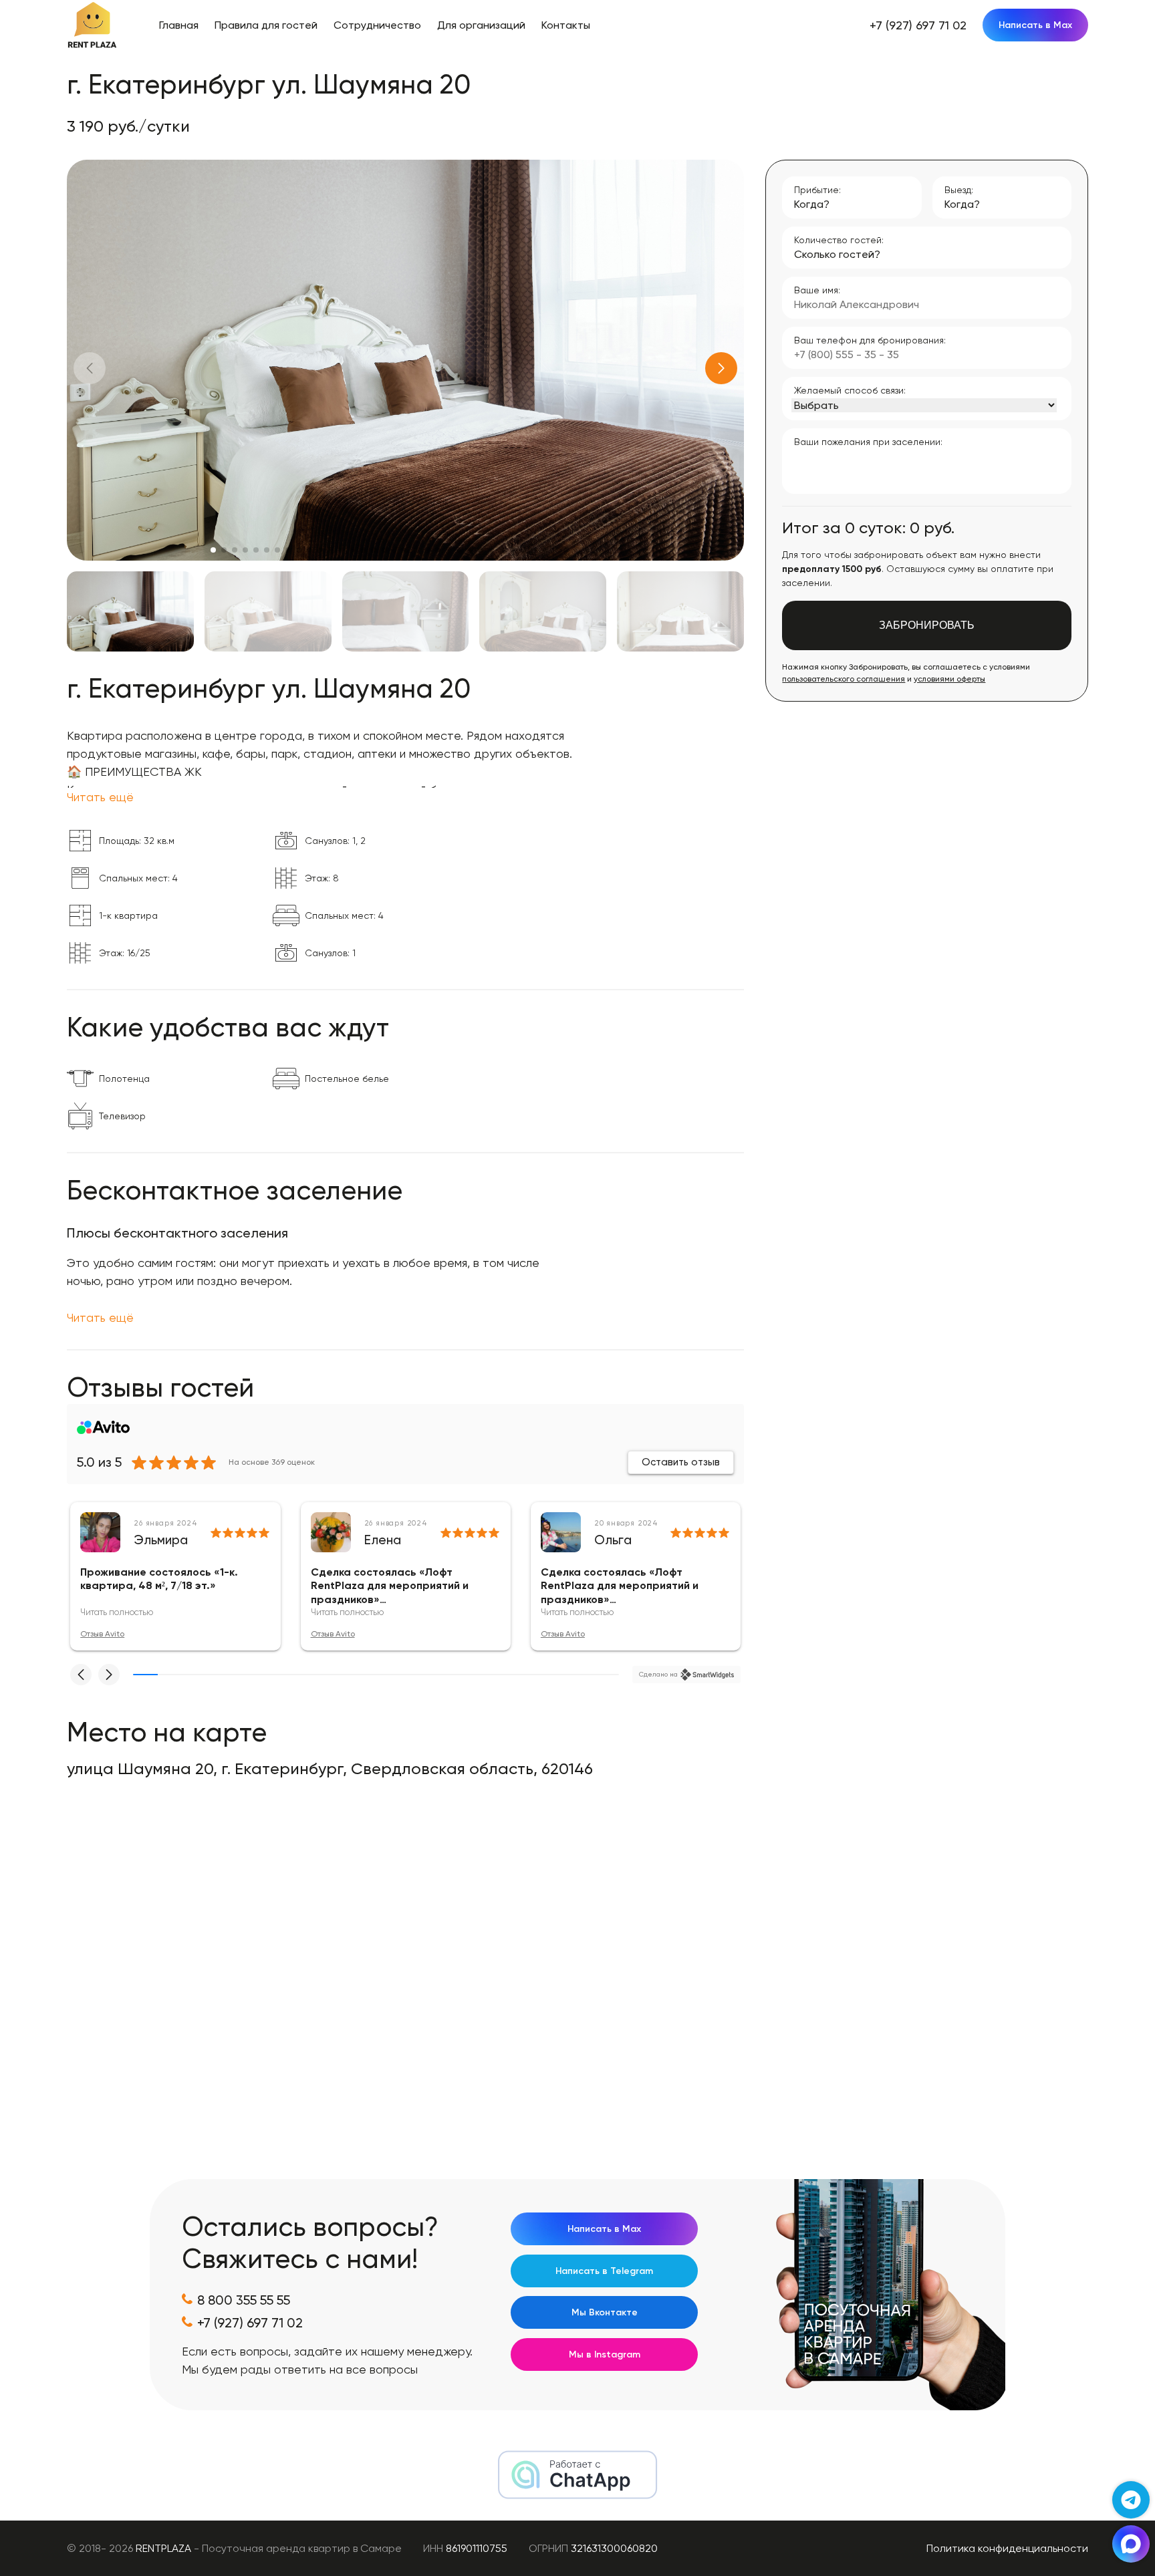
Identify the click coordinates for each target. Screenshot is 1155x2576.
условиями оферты (949, 679)
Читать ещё (100, 797)
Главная (179, 25)
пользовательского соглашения (844, 679)
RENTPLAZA (163, 2548)
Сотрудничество (377, 25)
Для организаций (481, 25)
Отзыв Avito (102, 1634)
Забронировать (927, 625)
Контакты (566, 25)
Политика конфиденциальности (1007, 2548)
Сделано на (658, 1674)
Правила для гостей (266, 25)
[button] (721, 368)
